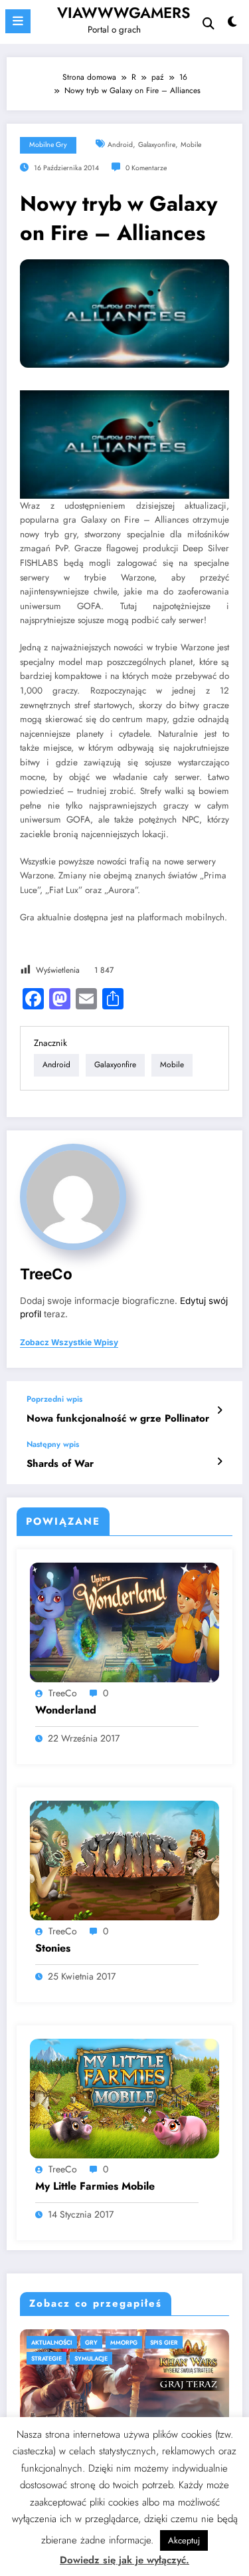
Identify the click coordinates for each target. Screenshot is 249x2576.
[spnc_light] (233, 25)
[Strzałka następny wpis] (219, 1462)
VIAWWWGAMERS (124, 13)
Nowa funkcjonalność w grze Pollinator (118, 1419)
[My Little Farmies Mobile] (124, 2098)
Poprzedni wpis (54, 1399)
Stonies (53, 1948)
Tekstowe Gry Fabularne (99, 2342)
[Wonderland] (124, 1622)
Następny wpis (53, 1444)
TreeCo (46, 1274)
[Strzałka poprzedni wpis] (219, 1410)
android (120, 145)
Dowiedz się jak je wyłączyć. (124, 2560)
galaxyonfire (157, 145)
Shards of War (60, 1464)
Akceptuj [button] (184, 2540)
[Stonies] (124, 1860)
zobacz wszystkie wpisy (69, 1343)
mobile (191, 145)
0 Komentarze (146, 168)
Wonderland (66, 1710)
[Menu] (18, 21)
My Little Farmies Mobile (95, 2186)
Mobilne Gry (48, 145)
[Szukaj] (208, 24)
